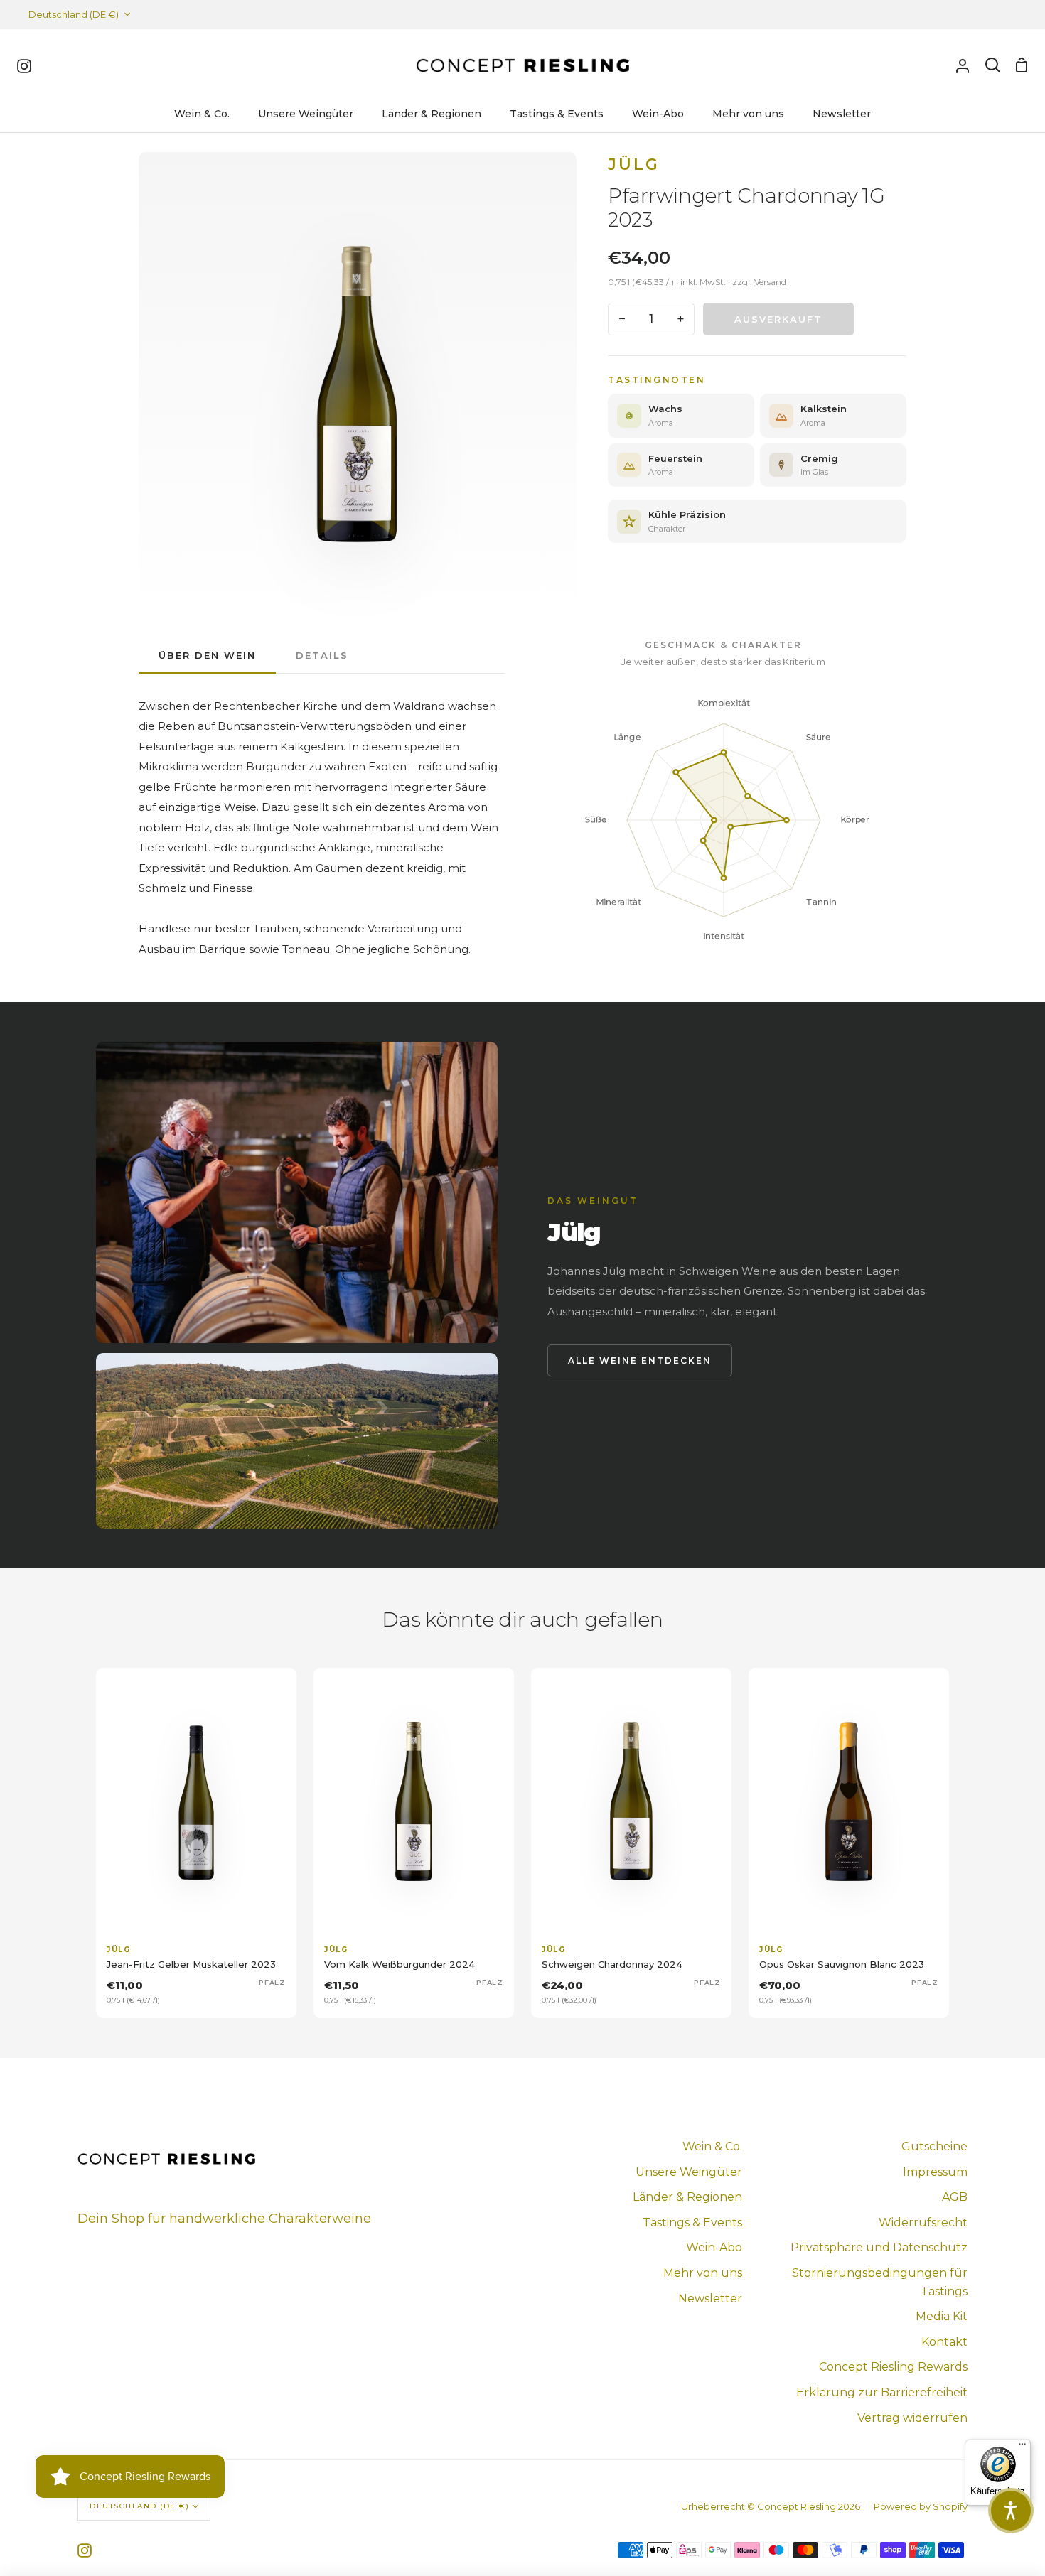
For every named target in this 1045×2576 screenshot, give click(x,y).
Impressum (935, 2172)
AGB (955, 2197)
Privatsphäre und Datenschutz (879, 2247)
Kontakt (944, 2342)
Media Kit (942, 2316)
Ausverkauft (778, 319)
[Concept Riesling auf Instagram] (85, 2550)
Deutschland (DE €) (74, 14)
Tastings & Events (692, 2222)
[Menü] (1022, 2447)
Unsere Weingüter (689, 2172)
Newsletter (710, 2299)
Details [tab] (322, 655)
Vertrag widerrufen (912, 2418)
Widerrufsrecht (923, 2222)
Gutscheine (934, 2146)
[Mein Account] (963, 65)
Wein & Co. (712, 2146)
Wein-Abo (714, 2247)
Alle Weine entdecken (640, 1360)
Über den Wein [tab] (207, 655)
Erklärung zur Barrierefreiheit (882, 2392)
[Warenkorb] (1022, 65)
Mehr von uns (703, 2273)
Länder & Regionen (687, 2197)
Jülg (634, 165)
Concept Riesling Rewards (893, 2367)
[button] (1011, 2511)
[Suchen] (993, 65)
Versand (770, 282)
